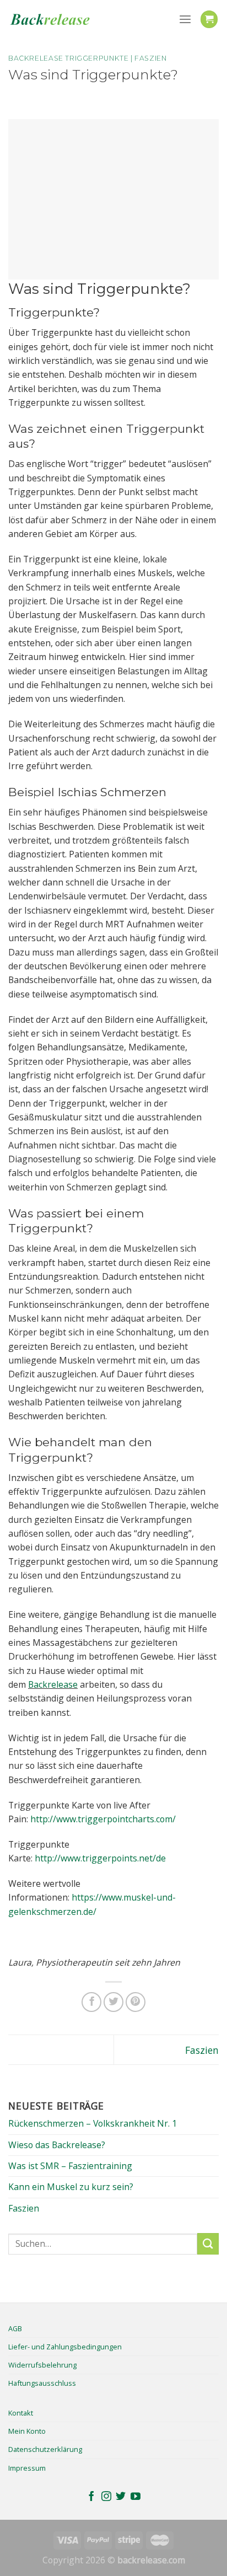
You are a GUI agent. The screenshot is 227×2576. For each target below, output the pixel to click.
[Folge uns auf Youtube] (136, 2497)
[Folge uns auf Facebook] (91, 2497)
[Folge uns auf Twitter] (121, 2497)
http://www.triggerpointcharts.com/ (103, 1819)
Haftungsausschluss (42, 2383)
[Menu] (185, 20)
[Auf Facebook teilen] (91, 2002)
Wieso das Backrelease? (57, 2145)
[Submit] (208, 2244)
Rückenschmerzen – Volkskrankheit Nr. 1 (93, 2123)
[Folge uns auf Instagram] (106, 2497)
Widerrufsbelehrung (42, 2365)
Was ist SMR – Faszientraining (70, 2166)
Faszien (202, 2050)
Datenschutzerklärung (45, 2449)
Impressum (27, 2468)
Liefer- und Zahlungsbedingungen (65, 2347)
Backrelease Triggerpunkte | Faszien (88, 58)
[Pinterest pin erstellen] (136, 2002)
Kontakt (21, 2413)
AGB (15, 2328)
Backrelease (53, 1684)
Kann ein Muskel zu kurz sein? (71, 2187)
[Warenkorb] (209, 19)
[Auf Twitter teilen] (113, 2002)
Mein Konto (27, 2431)
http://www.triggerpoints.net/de (100, 1858)
